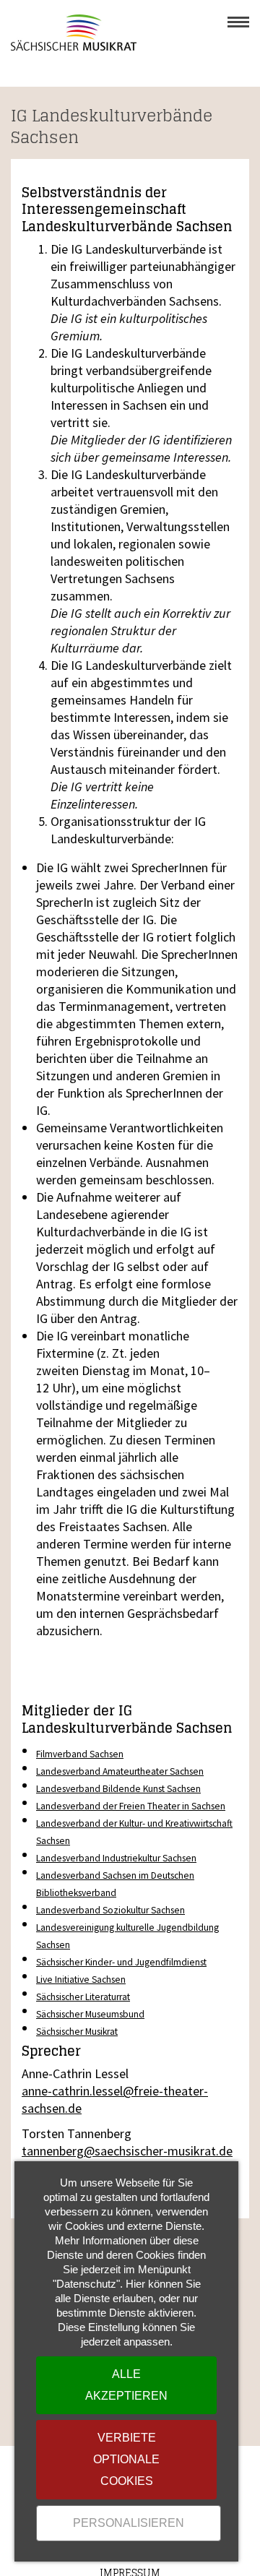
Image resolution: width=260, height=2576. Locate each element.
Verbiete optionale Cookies (126, 2459)
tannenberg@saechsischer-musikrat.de (127, 2151)
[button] (238, 22)
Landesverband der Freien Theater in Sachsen (131, 1806)
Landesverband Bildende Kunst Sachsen (118, 1789)
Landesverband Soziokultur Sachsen (110, 1910)
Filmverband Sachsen (80, 1754)
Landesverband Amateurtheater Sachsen (120, 1771)
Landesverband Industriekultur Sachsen (116, 1858)
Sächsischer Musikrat (77, 2032)
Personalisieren (129, 2523)
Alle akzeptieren (126, 2385)
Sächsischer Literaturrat (83, 1997)
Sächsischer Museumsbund (90, 2014)
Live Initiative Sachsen (81, 1980)
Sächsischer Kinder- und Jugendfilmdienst (121, 1962)
